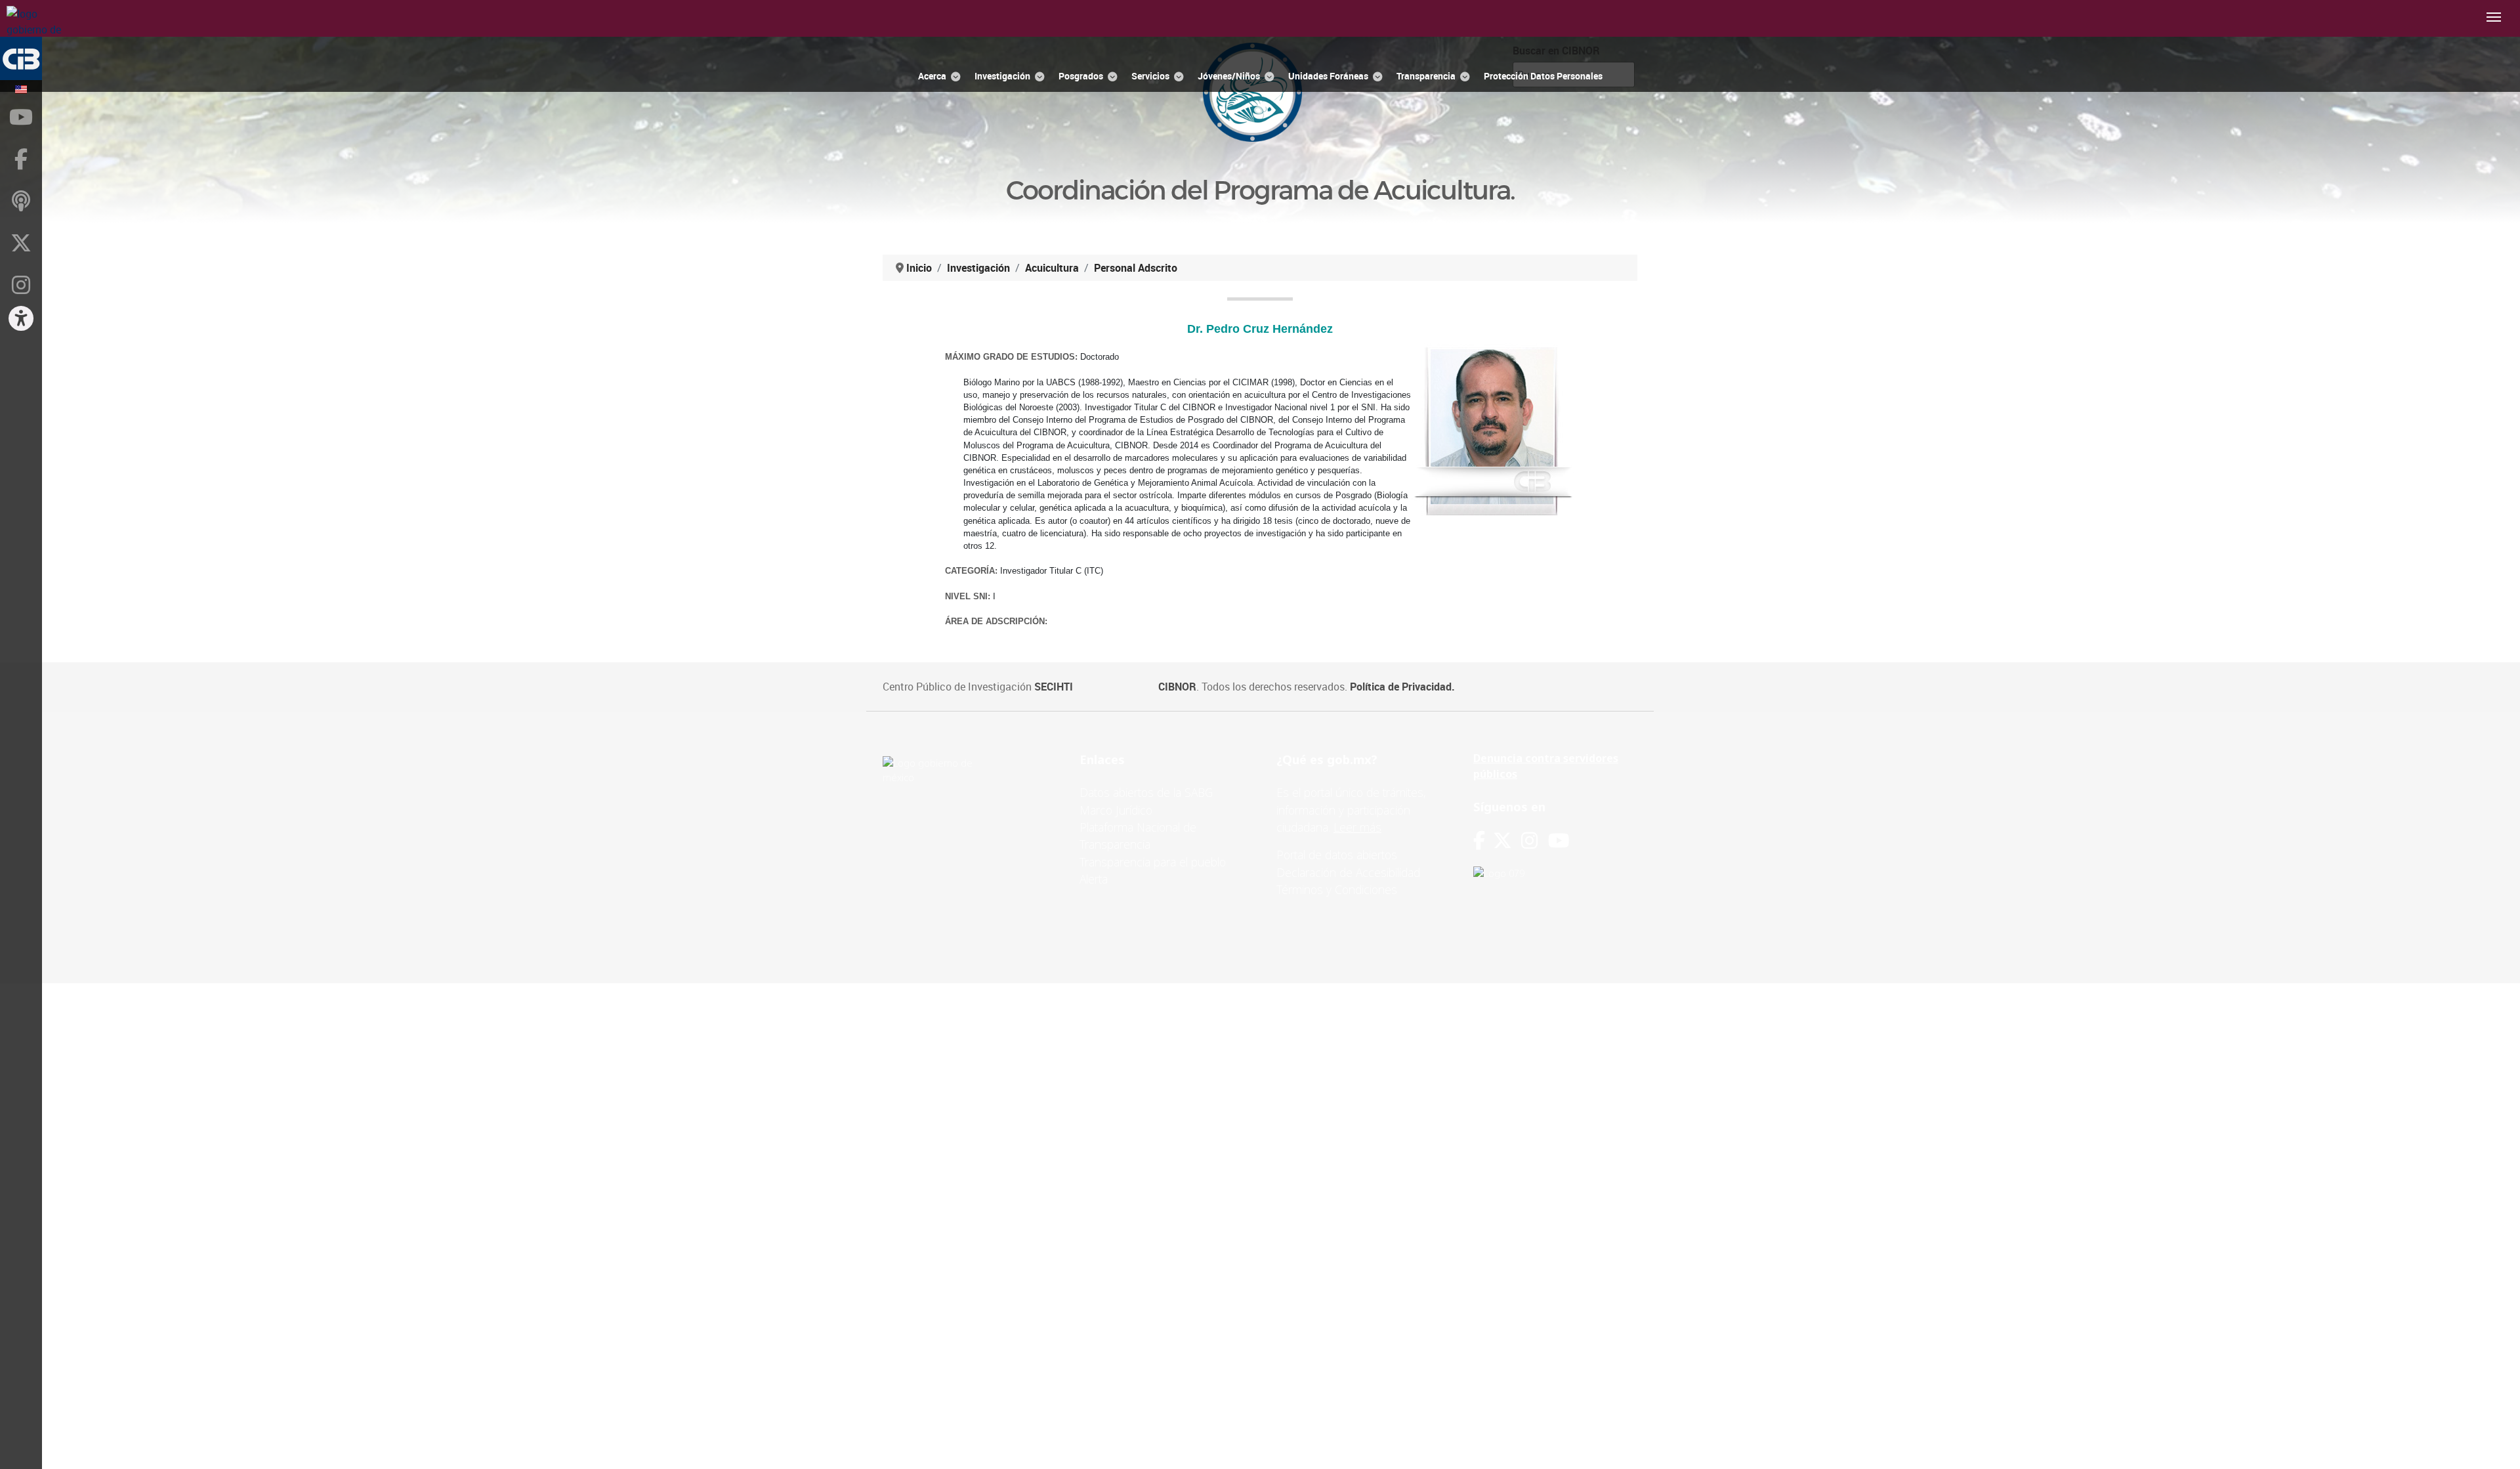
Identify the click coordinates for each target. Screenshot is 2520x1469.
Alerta (1094, 879)
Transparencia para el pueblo (1153, 862)
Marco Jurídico (1116, 810)
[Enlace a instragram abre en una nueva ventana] (1529, 841)
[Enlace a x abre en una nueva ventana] (1507, 841)
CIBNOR (1177, 687)
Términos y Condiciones (1337, 889)
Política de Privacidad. (1402, 687)
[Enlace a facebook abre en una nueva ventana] (1479, 841)
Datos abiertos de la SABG (1146, 792)
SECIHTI (1054, 687)
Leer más (1357, 827)
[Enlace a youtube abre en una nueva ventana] (1559, 841)
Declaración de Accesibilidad (1348, 872)
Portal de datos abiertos (1337, 855)
